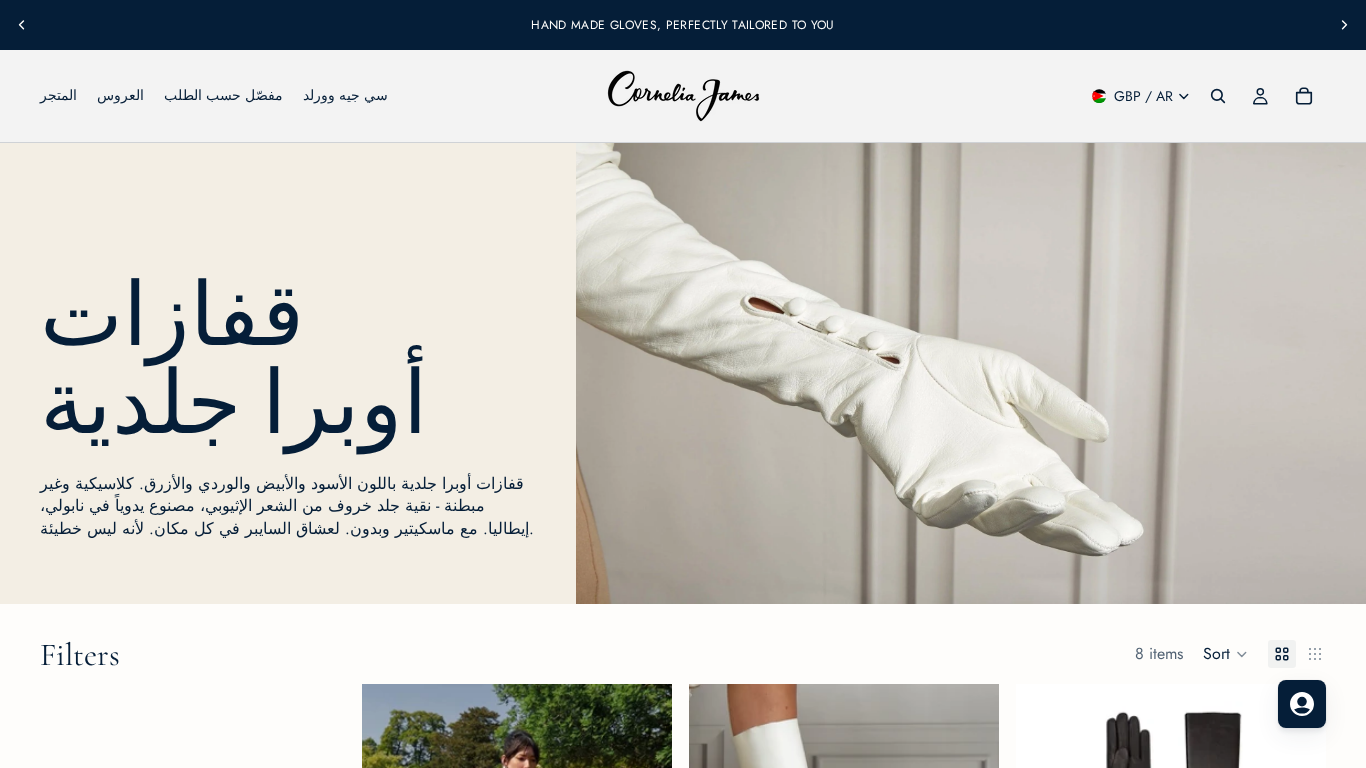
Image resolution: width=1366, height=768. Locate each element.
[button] (1225, 654)
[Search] (1218, 96)
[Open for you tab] (1302, 704)
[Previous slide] (22, 25)
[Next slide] (1344, 25)
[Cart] (1304, 96)
